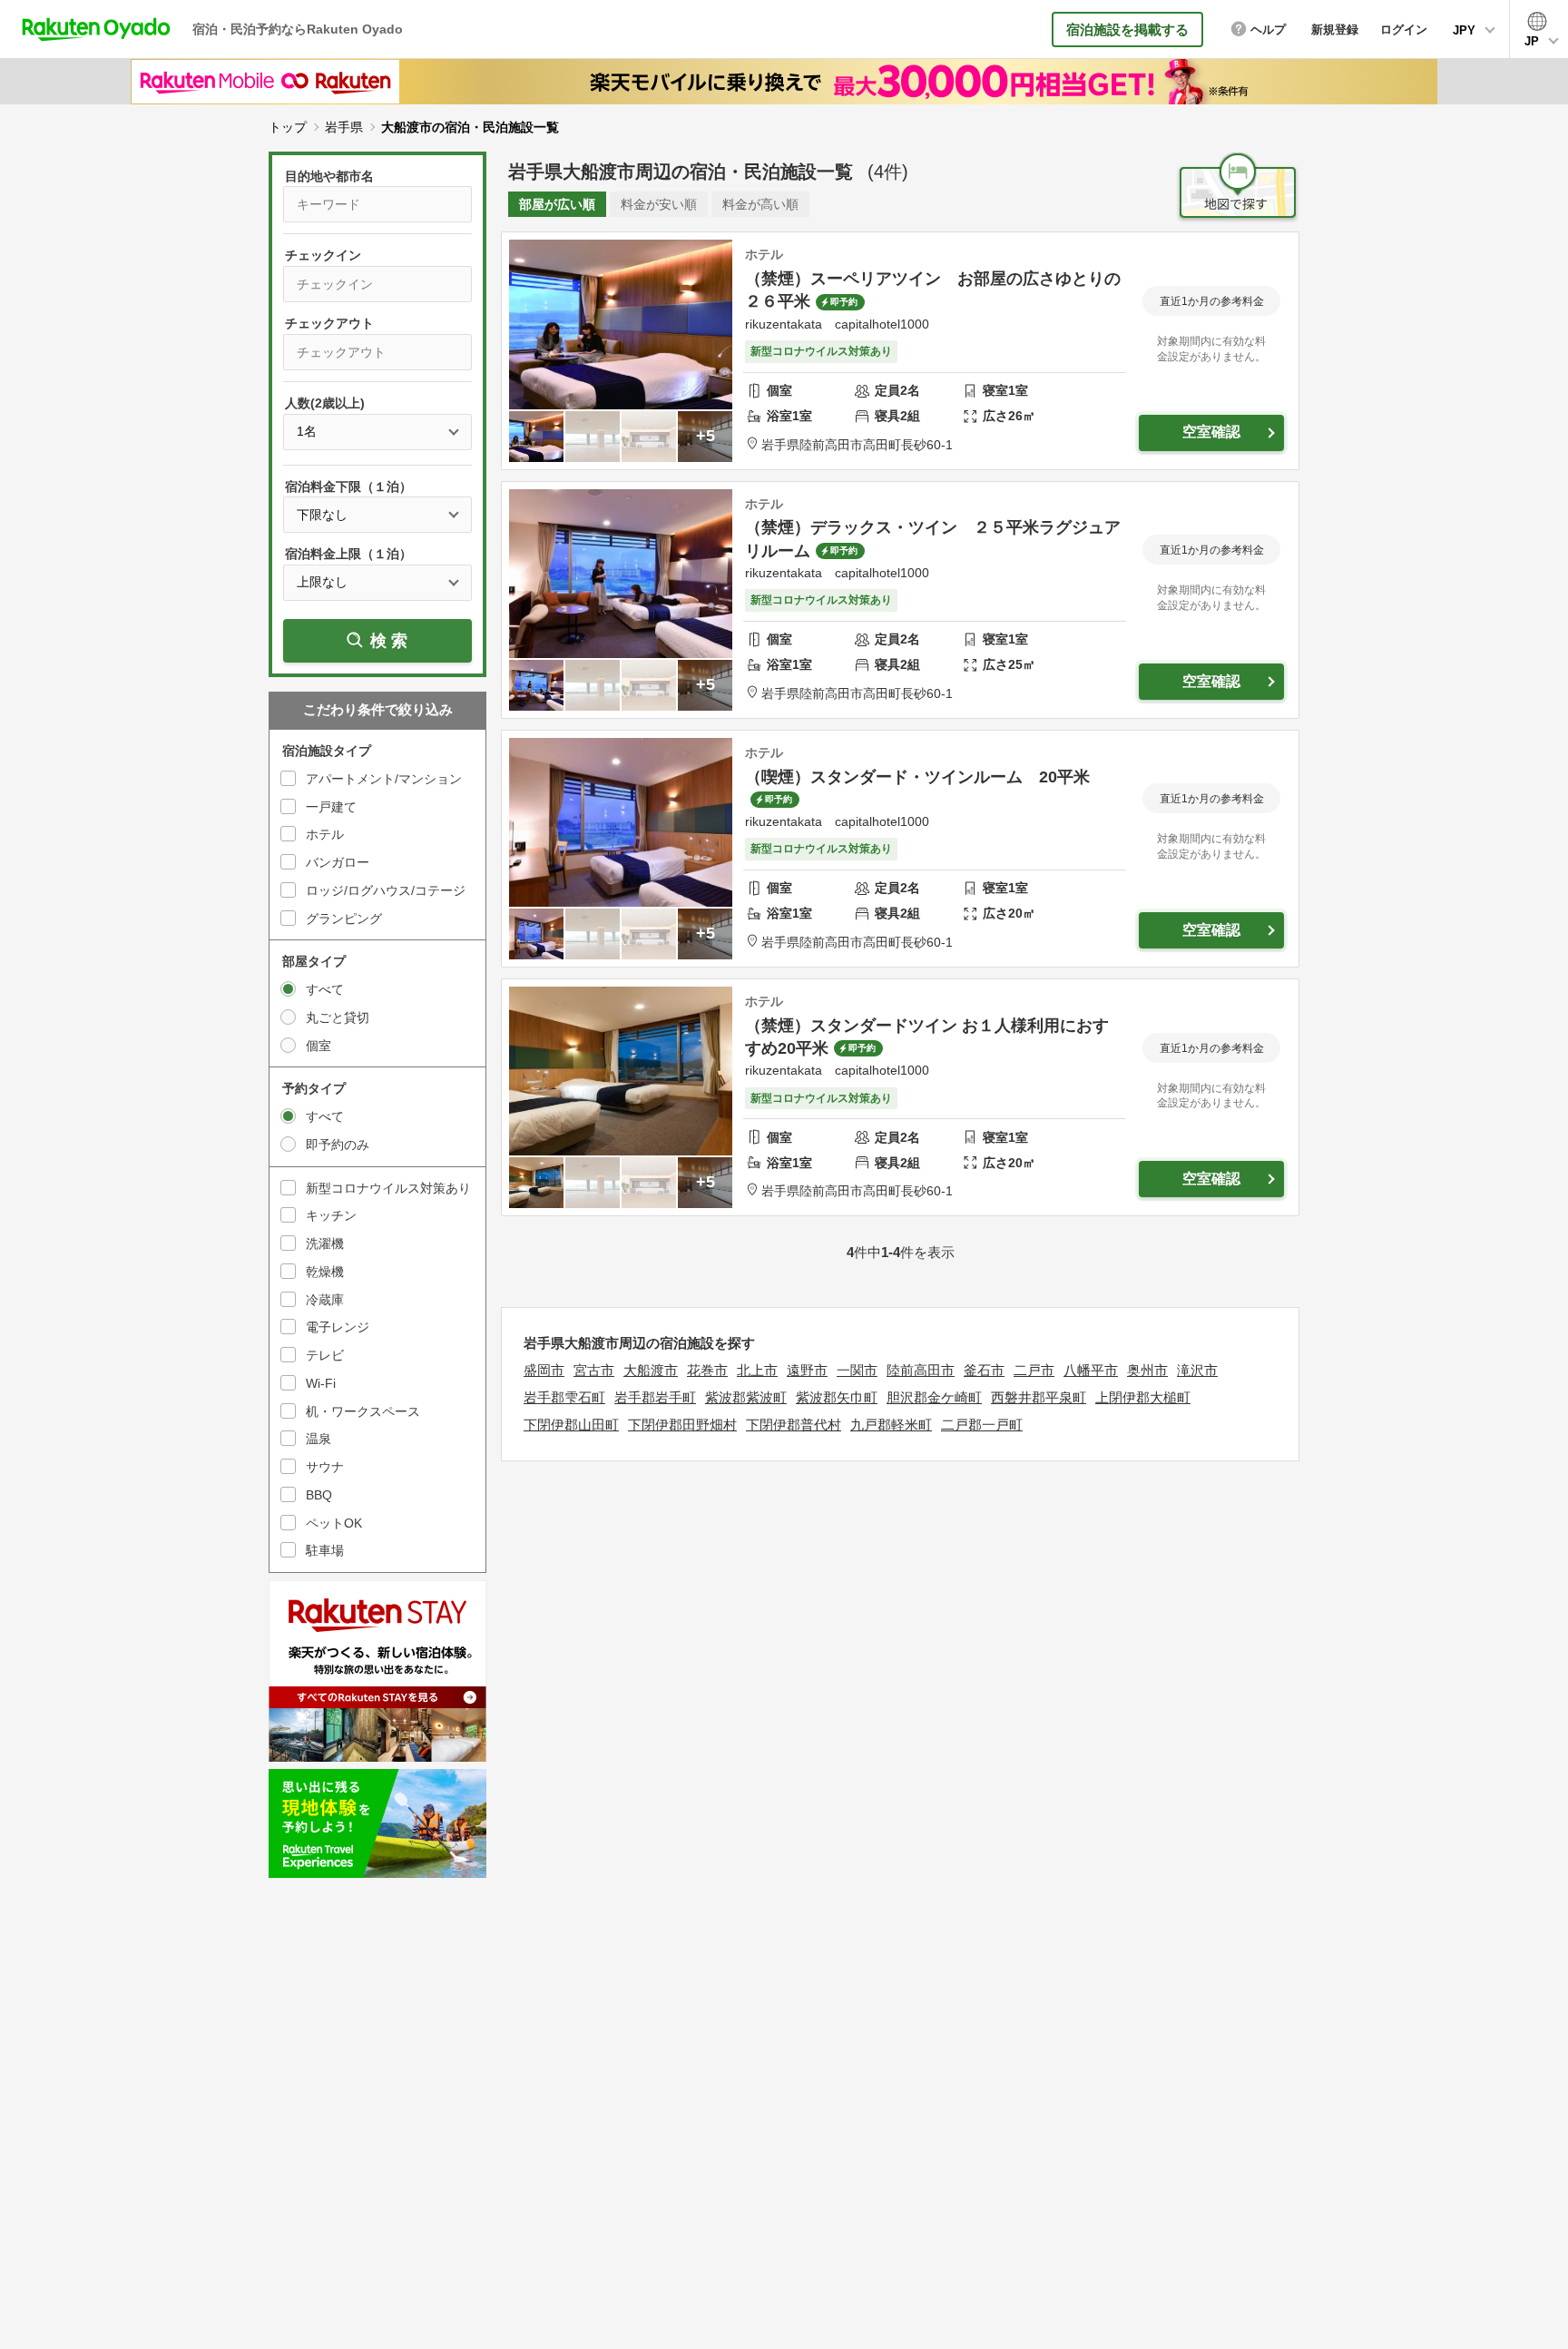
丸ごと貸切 (338, 1017)
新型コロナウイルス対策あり (388, 1188)
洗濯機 (325, 1243)
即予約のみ (338, 1145)
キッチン (331, 1215)
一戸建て (331, 807)
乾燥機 (325, 1272)
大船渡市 (651, 1370)
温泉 (318, 1439)
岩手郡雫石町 (564, 1397)
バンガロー (338, 862)
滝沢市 (1197, 1370)
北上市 (757, 1370)
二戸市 (1034, 1370)
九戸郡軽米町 (891, 1425)
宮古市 (594, 1370)
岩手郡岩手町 (655, 1397)
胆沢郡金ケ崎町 (934, 1397)
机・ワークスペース (363, 1411)
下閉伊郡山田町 (571, 1425)
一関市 (857, 1370)
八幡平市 (1091, 1370)
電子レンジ (338, 1327)
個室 (318, 1046)
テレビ (325, 1355)
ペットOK (334, 1523)
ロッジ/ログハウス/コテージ (386, 890)
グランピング (344, 919)
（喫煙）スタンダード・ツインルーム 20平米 (917, 777)
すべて (325, 989)
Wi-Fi (321, 1383)
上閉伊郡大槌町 (1143, 1397)
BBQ (319, 1495)
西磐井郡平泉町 (1039, 1397)
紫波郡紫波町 (746, 1397)
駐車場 (325, 1550)
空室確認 (1211, 432)
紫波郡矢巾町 (837, 1397)
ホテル (325, 834)
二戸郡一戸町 (982, 1425)
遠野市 (807, 1370)
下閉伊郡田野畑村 (682, 1425)
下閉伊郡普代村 (794, 1425)
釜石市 (984, 1370)
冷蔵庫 (325, 1300)
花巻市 (707, 1370)
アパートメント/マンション (384, 779)
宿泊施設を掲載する (1127, 29)
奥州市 (1147, 1370)
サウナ (325, 1467)
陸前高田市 (921, 1370)
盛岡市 (544, 1370)
